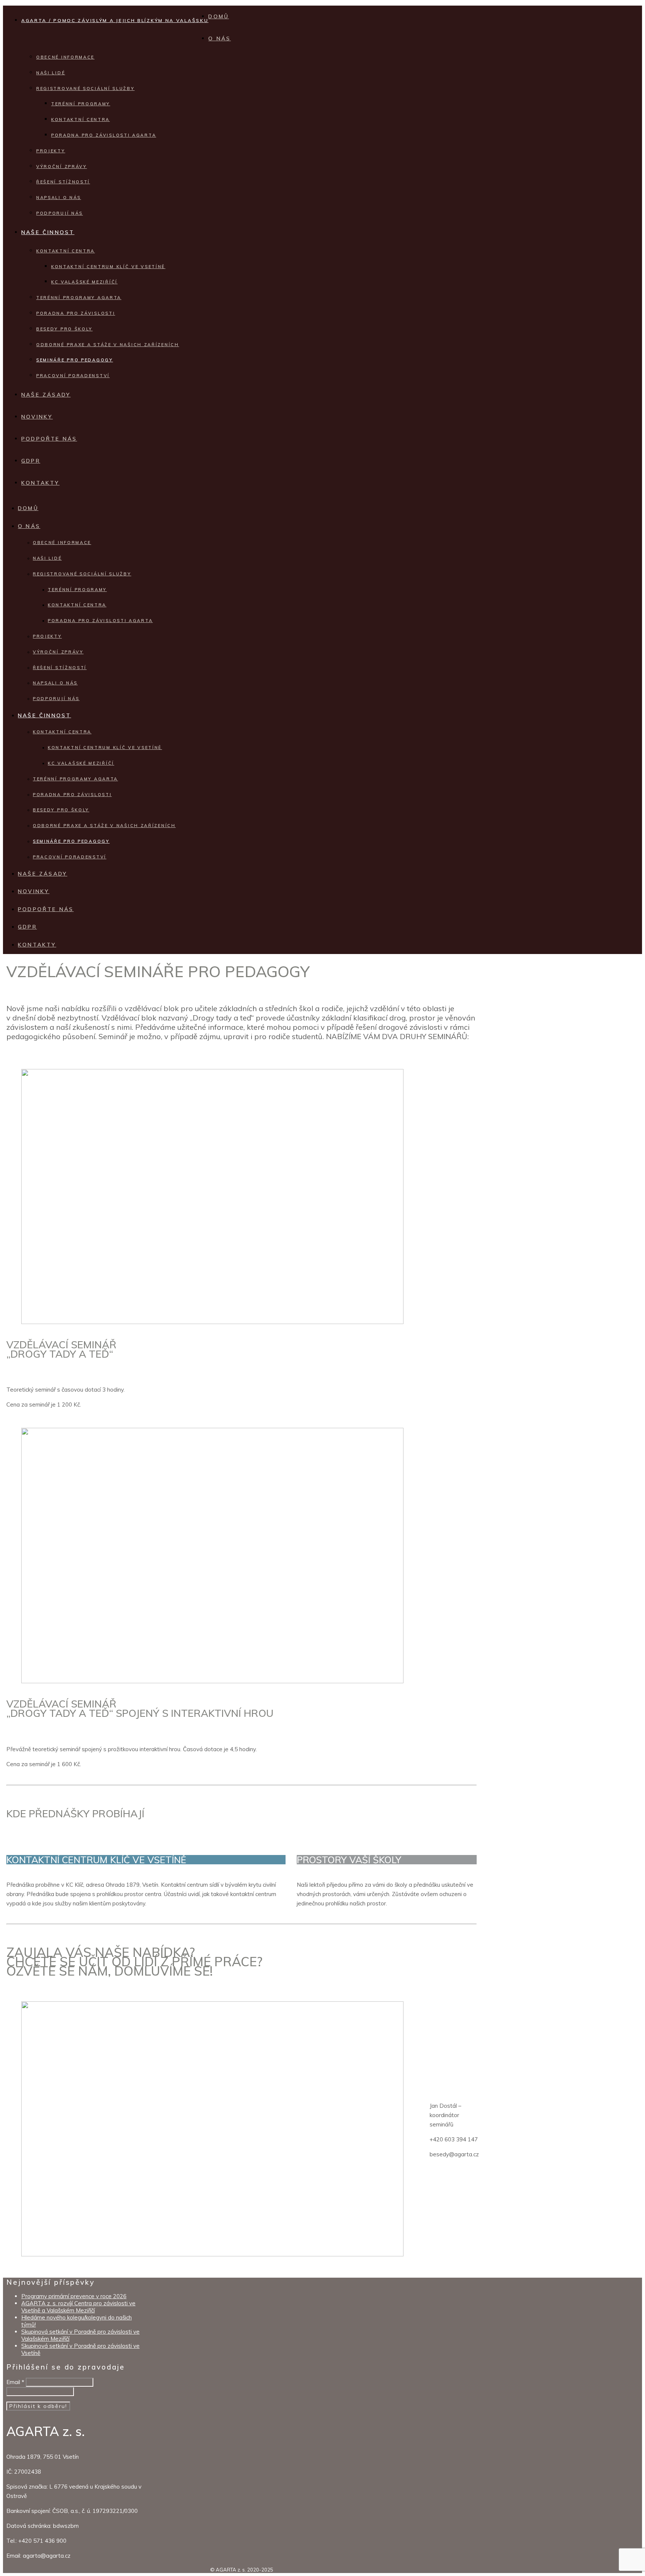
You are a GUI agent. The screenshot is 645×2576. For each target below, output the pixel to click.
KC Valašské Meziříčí (84, 282)
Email (15, 2382)
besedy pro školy (64, 329)
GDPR (31, 461)
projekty (51, 151)
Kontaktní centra (80, 119)
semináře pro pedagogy (75, 360)
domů (219, 16)
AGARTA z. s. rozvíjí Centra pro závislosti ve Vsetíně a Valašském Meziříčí (78, 2307)
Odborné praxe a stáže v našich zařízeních (108, 345)
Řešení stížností (63, 182)
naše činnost (48, 232)
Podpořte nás (49, 439)
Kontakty (40, 483)
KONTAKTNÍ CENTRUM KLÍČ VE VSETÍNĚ (108, 267)
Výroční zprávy (62, 167)
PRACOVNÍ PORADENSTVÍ (73, 376)
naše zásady (46, 395)
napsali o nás (59, 198)
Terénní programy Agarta (79, 298)
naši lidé (51, 73)
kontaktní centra (66, 251)
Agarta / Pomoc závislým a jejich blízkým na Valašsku (115, 20)
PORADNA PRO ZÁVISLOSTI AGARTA (104, 135)
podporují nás (60, 213)
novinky (37, 417)
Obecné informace (65, 57)
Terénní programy (81, 104)
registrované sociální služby (85, 88)
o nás (219, 38)
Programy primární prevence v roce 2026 (74, 2296)
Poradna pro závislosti (76, 313)
